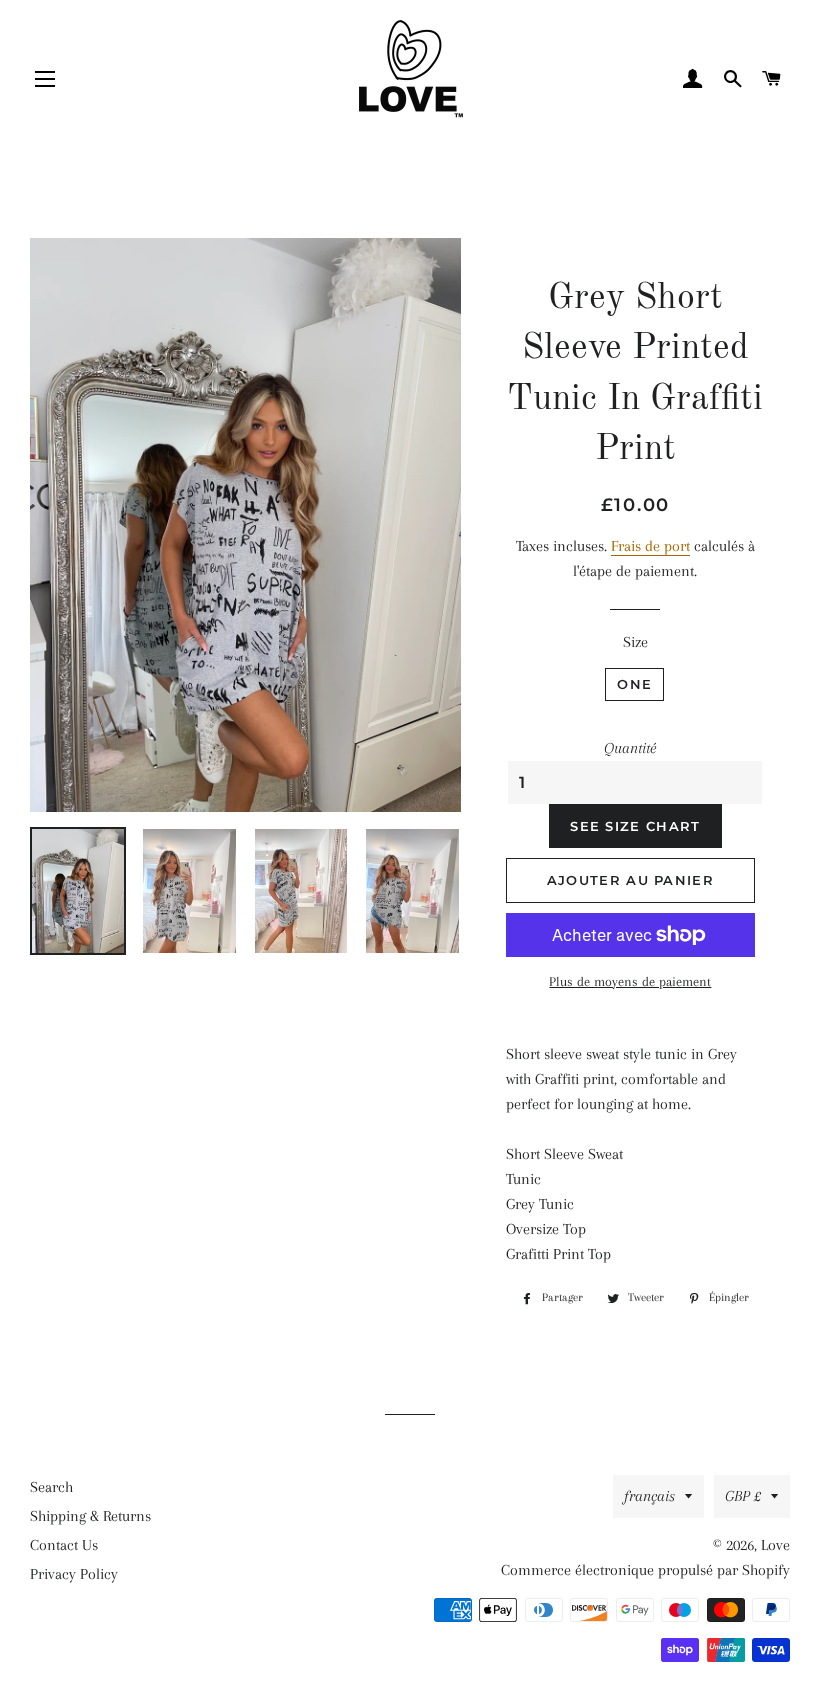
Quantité (630, 748)
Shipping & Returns (90, 1516)
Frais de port (650, 546)
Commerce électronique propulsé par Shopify (645, 1570)
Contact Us (64, 1545)
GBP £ (743, 1496)
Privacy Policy (74, 1574)
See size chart (635, 826)
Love (775, 1545)
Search (51, 1487)
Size (635, 642)
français (649, 1496)
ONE (634, 684)
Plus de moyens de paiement (630, 981)
